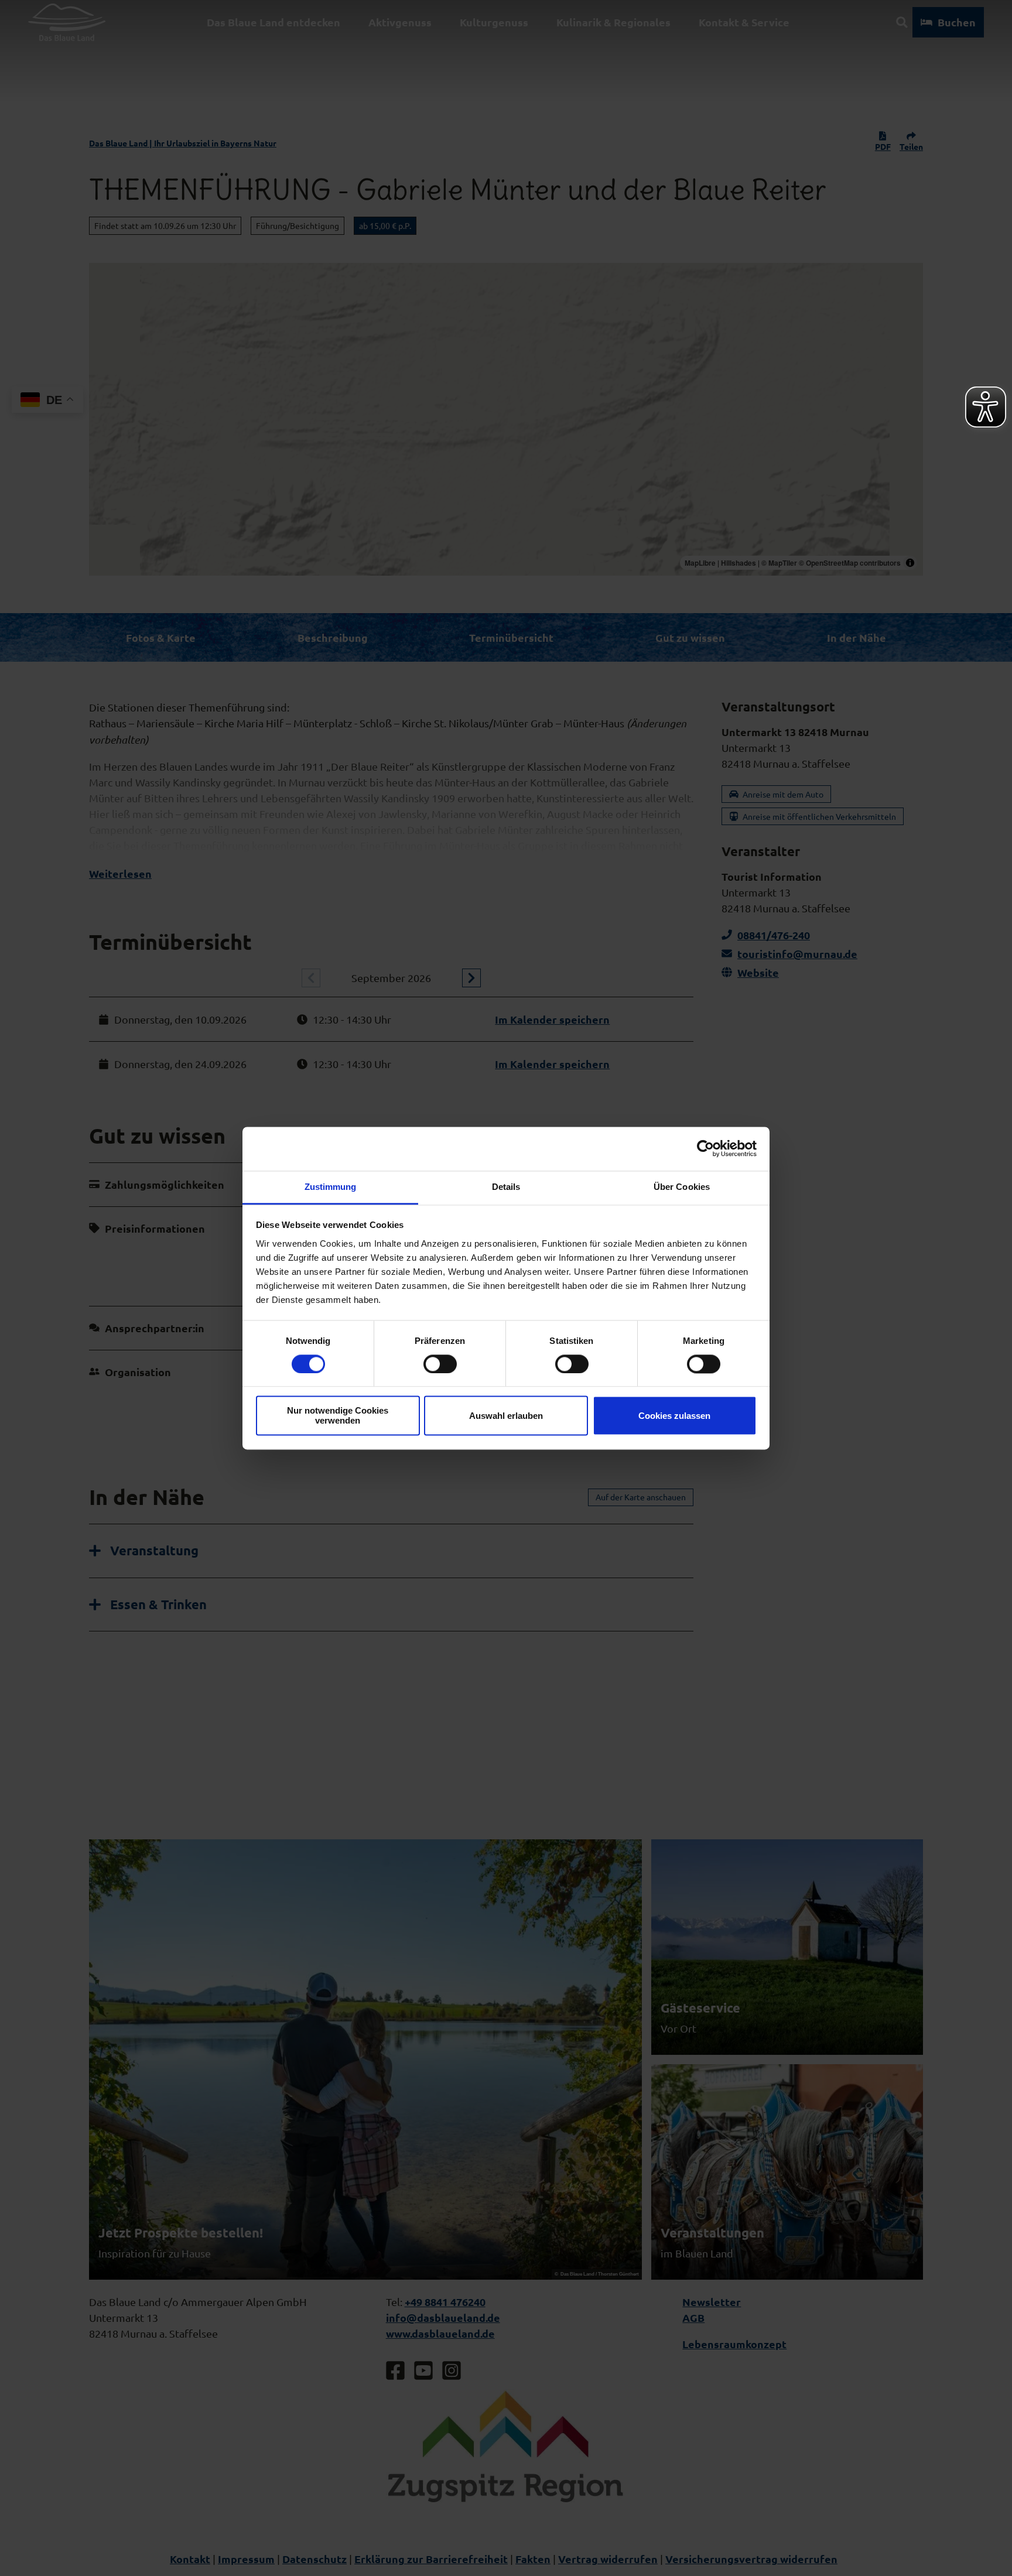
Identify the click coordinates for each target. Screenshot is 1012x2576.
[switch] (440, 1364)
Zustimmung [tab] (331, 1187)
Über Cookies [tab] (682, 1187)
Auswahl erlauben (506, 1416)
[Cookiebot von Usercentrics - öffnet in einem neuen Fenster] (705, 1148)
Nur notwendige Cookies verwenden (338, 1416)
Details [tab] (506, 1187)
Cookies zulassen (674, 1416)
